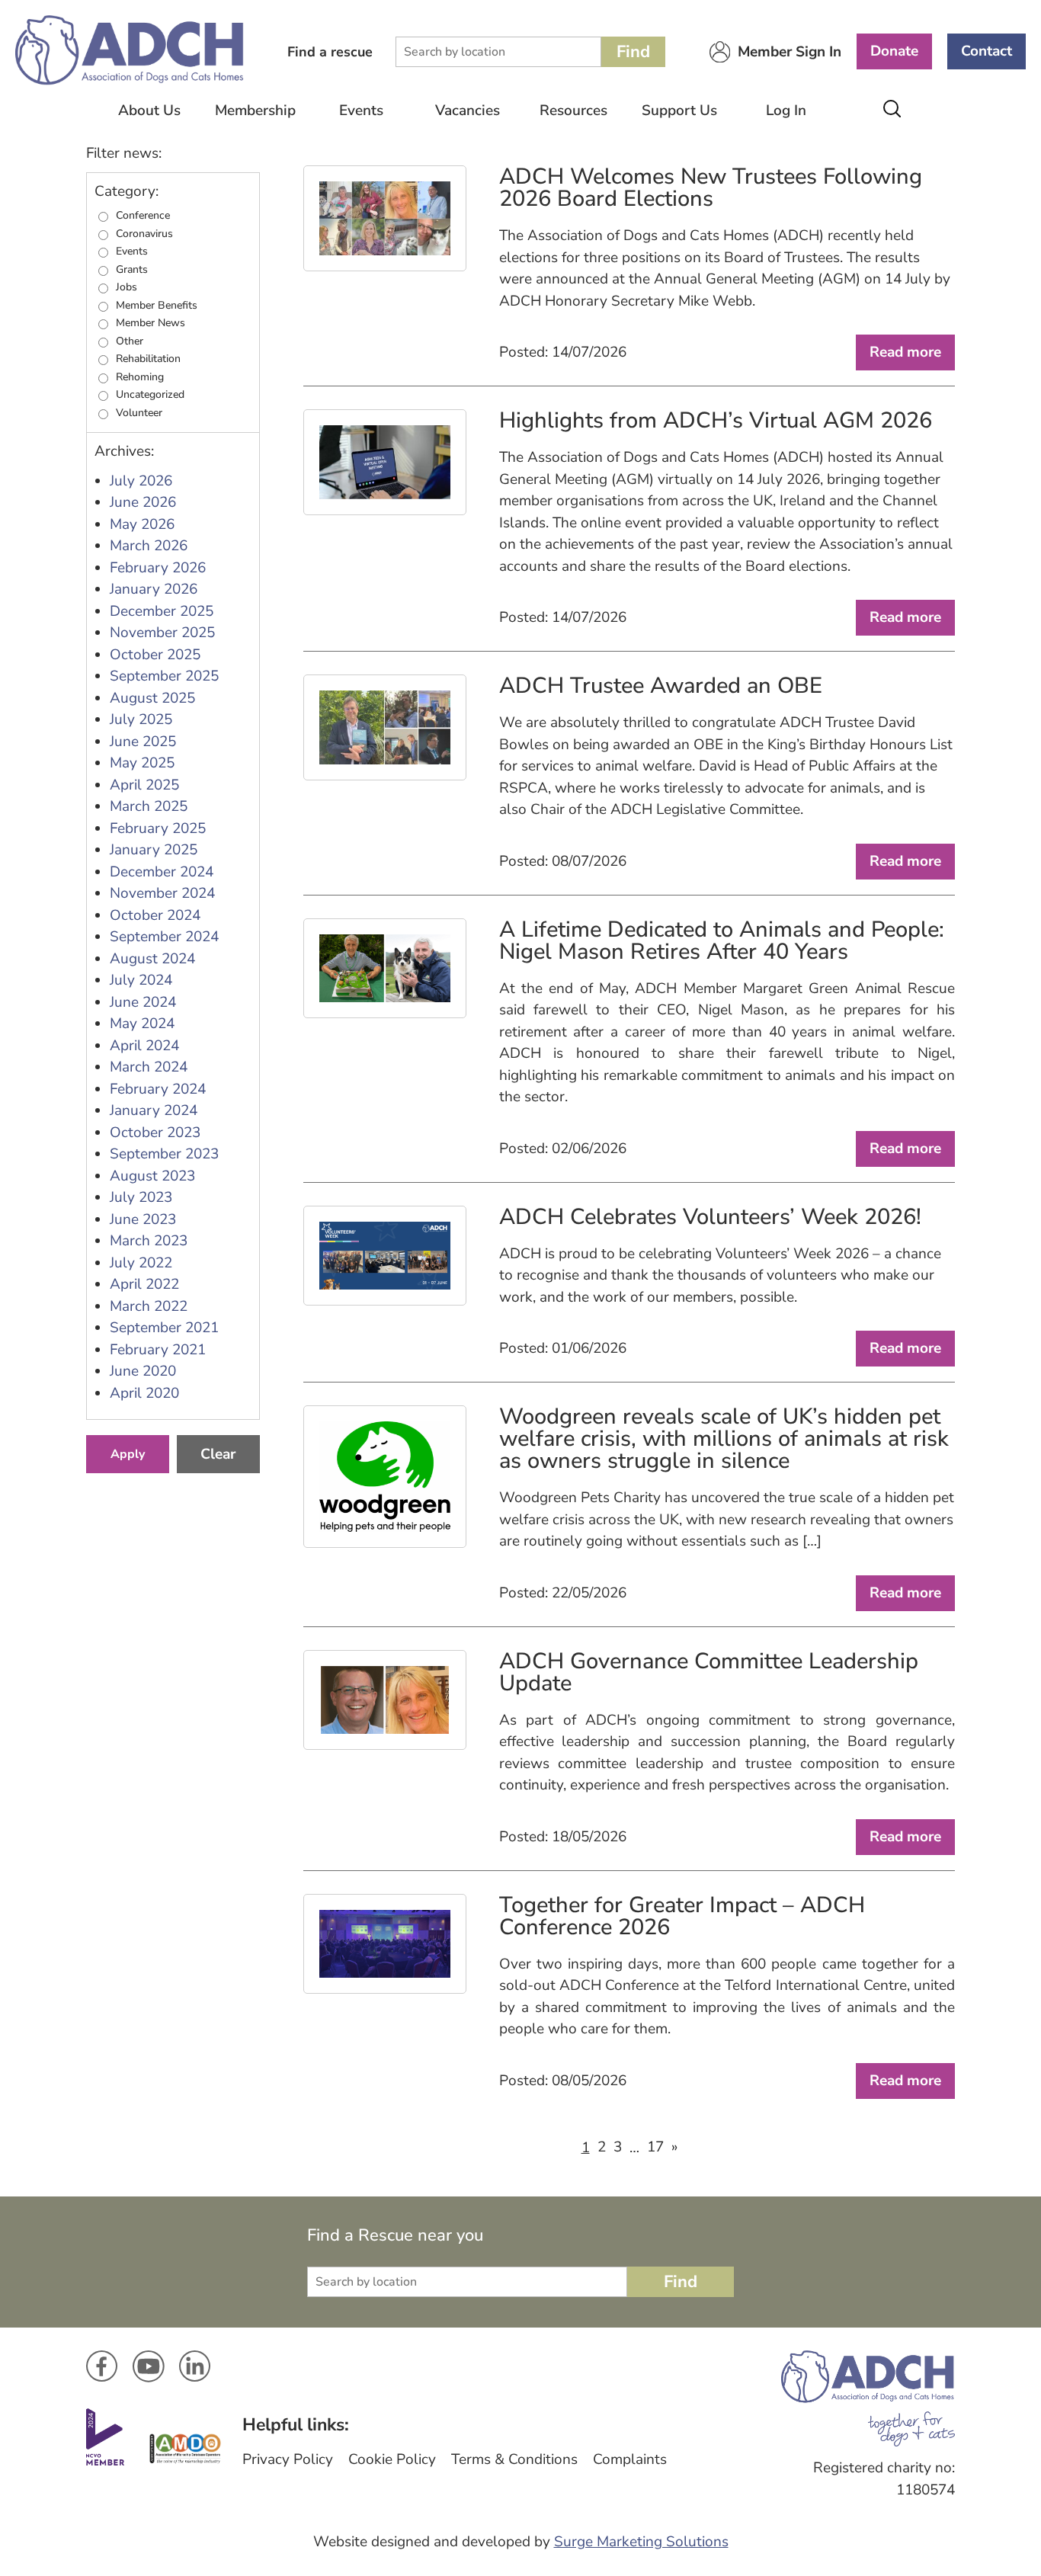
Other (130, 341)
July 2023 (141, 1197)
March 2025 (149, 806)
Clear (218, 1454)
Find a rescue (330, 52)
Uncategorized (150, 395)
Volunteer (139, 413)
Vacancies (468, 111)
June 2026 (143, 502)
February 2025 (158, 828)
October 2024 (155, 915)
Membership (255, 111)
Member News (151, 323)
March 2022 (149, 1306)
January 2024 (154, 1110)
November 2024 (162, 893)
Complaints (630, 2459)
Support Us (679, 111)
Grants (132, 270)
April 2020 (144, 1393)
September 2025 (164, 676)
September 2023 (164, 1154)
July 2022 (141, 1263)
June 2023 (143, 1219)
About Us (149, 111)
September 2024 (164, 937)
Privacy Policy (288, 2459)
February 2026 (158, 568)
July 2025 (141, 719)
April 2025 (144, 785)
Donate (894, 51)
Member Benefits (157, 306)
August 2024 (152, 959)
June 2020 (143, 1371)
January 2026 (154, 589)
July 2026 (141, 481)
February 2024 (158, 1089)
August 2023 (152, 1176)
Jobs (127, 287)
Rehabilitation (148, 359)
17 (655, 2147)
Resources (573, 111)
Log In (786, 111)
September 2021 (164, 1328)
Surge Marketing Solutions (641, 2542)
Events (361, 111)
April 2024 (144, 1046)
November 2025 (162, 633)
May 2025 (142, 763)
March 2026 (149, 546)
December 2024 (162, 872)
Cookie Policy (392, 2459)
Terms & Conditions (514, 2459)
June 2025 (143, 742)
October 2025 (155, 655)
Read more (905, 352)
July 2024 (141, 980)
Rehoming (140, 377)
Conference (143, 216)
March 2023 (149, 1241)
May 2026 (142, 524)
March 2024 (149, 1067)
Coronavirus (144, 234)
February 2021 (158, 1350)
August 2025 (152, 698)
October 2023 (155, 1133)
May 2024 (142, 1024)
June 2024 (143, 1002)
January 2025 (154, 850)
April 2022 (144, 1284)
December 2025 (162, 611)
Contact (987, 51)
